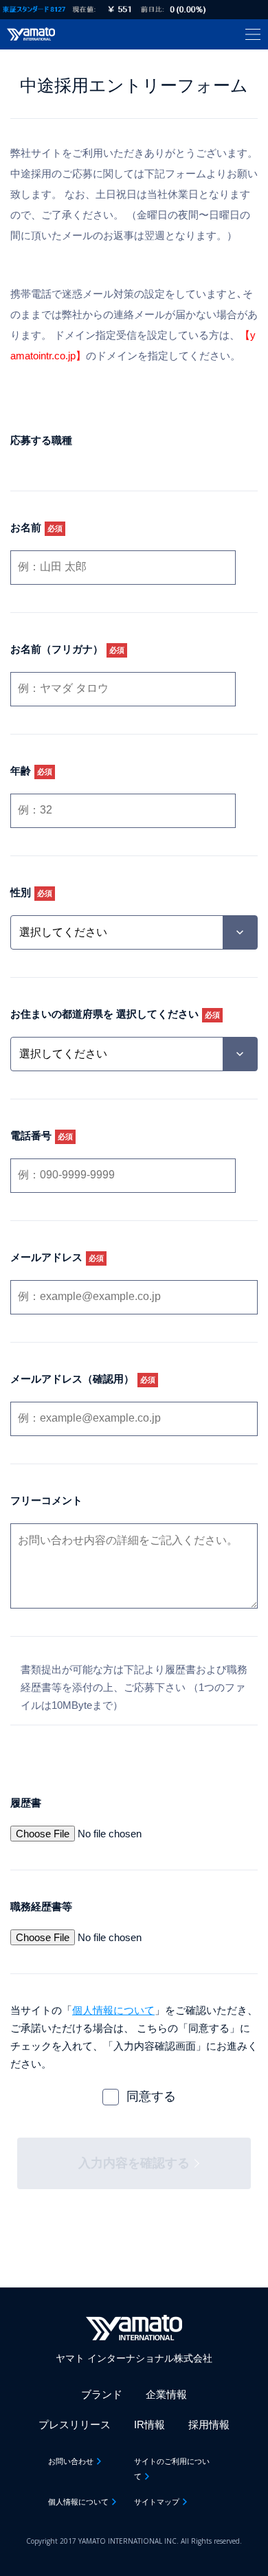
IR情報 (149, 2424)
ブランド (102, 2394)
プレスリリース (75, 2424)
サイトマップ (157, 2502)
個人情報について (113, 2010)
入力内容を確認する (134, 2163)
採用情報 (209, 2424)
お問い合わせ (71, 2461)
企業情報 (166, 2394)
